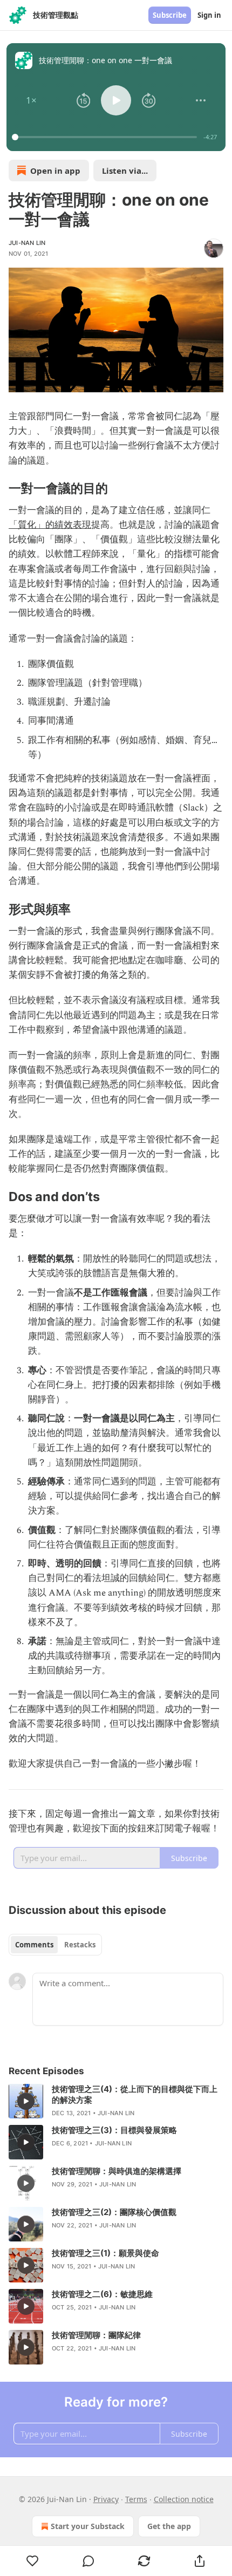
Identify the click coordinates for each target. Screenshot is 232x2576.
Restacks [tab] (80, 1945)
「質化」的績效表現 (50, 525)
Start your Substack (88, 2526)
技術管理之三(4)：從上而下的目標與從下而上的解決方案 (135, 2094)
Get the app (169, 2526)
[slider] (106, 137)
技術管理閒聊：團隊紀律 (96, 2335)
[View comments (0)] (88, 2561)
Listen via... (125, 171)
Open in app (55, 171)
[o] (26, 2101)
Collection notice (184, 2499)
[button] (31, 100)
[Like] (32, 2561)
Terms (136, 2499)
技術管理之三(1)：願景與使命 (105, 2253)
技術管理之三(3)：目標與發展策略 (114, 2130)
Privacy (106, 2499)
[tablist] (55, 1945)
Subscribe (170, 15)
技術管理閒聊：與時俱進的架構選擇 (117, 2171)
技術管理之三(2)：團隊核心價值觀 (114, 2212)
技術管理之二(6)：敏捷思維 (102, 2294)
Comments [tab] (34, 1945)
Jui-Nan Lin (27, 243)
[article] (116, 2101)
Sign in (209, 15)
